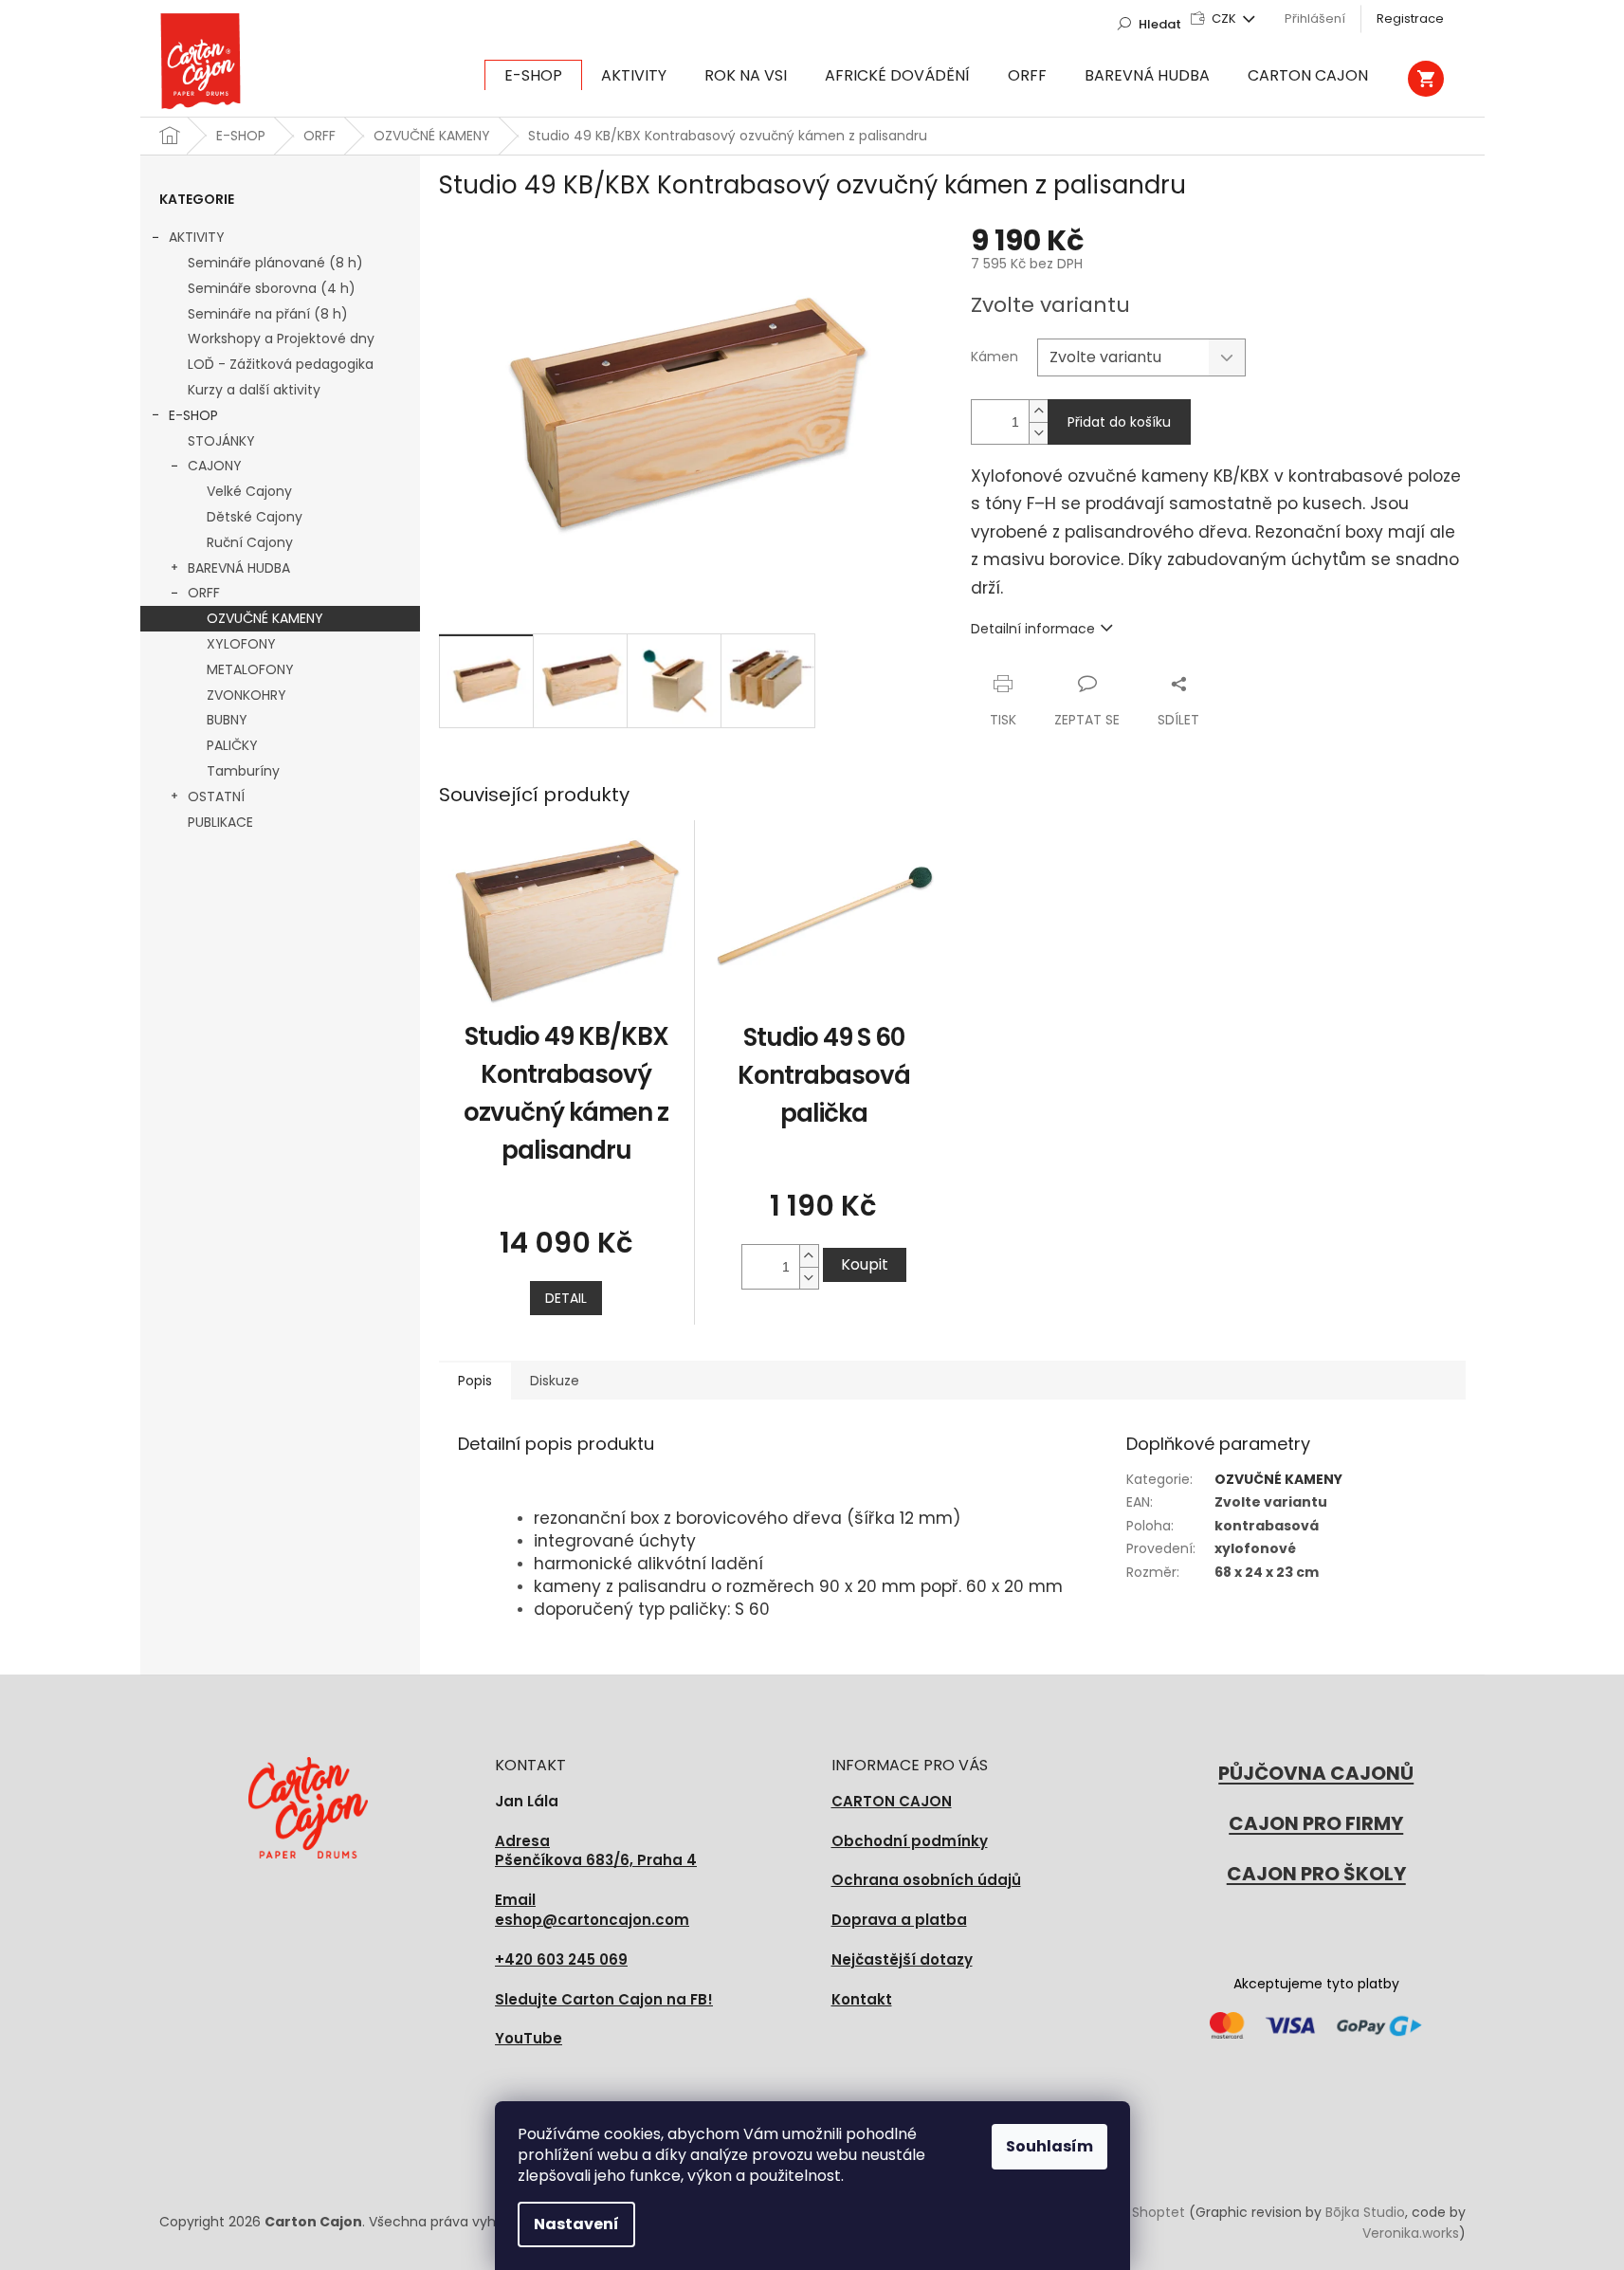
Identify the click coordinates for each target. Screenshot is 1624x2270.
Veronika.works (1411, 2233)
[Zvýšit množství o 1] (1038, 411)
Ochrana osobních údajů (926, 1880)
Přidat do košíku (1119, 422)
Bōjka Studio (1365, 2212)
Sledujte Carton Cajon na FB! (604, 1999)
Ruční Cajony (250, 542)
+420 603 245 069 (561, 1959)
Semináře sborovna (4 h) (272, 288)
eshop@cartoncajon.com (592, 1910)
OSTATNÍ (216, 796)
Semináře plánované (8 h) (275, 263)
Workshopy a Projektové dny (281, 339)
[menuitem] (533, 76)
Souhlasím (1049, 2146)
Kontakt (862, 1999)
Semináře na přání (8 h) (268, 314)
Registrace (1410, 18)
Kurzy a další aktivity (254, 390)
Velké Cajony (249, 491)
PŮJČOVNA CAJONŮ (1316, 1773)
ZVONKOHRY (246, 695)
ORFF (204, 593)
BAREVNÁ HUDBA (239, 568)
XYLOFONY (241, 644)
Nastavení (576, 2224)
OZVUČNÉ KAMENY (265, 618)
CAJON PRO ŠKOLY (1316, 1874)
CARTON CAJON (892, 1801)
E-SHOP (193, 415)
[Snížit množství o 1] (1038, 433)
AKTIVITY (197, 237)
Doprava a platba (899, 1920)
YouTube (529, 2038)
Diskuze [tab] (555, 1381)
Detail (566, 1298)
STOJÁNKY (221, 441)
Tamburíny (243, 771)
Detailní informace (1033, 629)
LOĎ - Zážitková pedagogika (281, 364)
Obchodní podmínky (910, 1841)
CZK (1225, 18)
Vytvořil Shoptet (1132, 2212)
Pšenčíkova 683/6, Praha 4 (596, 1851)
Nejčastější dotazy (902, 1959)
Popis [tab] (475, 1381)
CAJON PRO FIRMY (1316, 1823)
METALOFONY (250, 669)
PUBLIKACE (220, 822)
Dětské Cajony (255, 517)
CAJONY (215, 466)
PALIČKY (232, 745)
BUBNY (227, 720)
